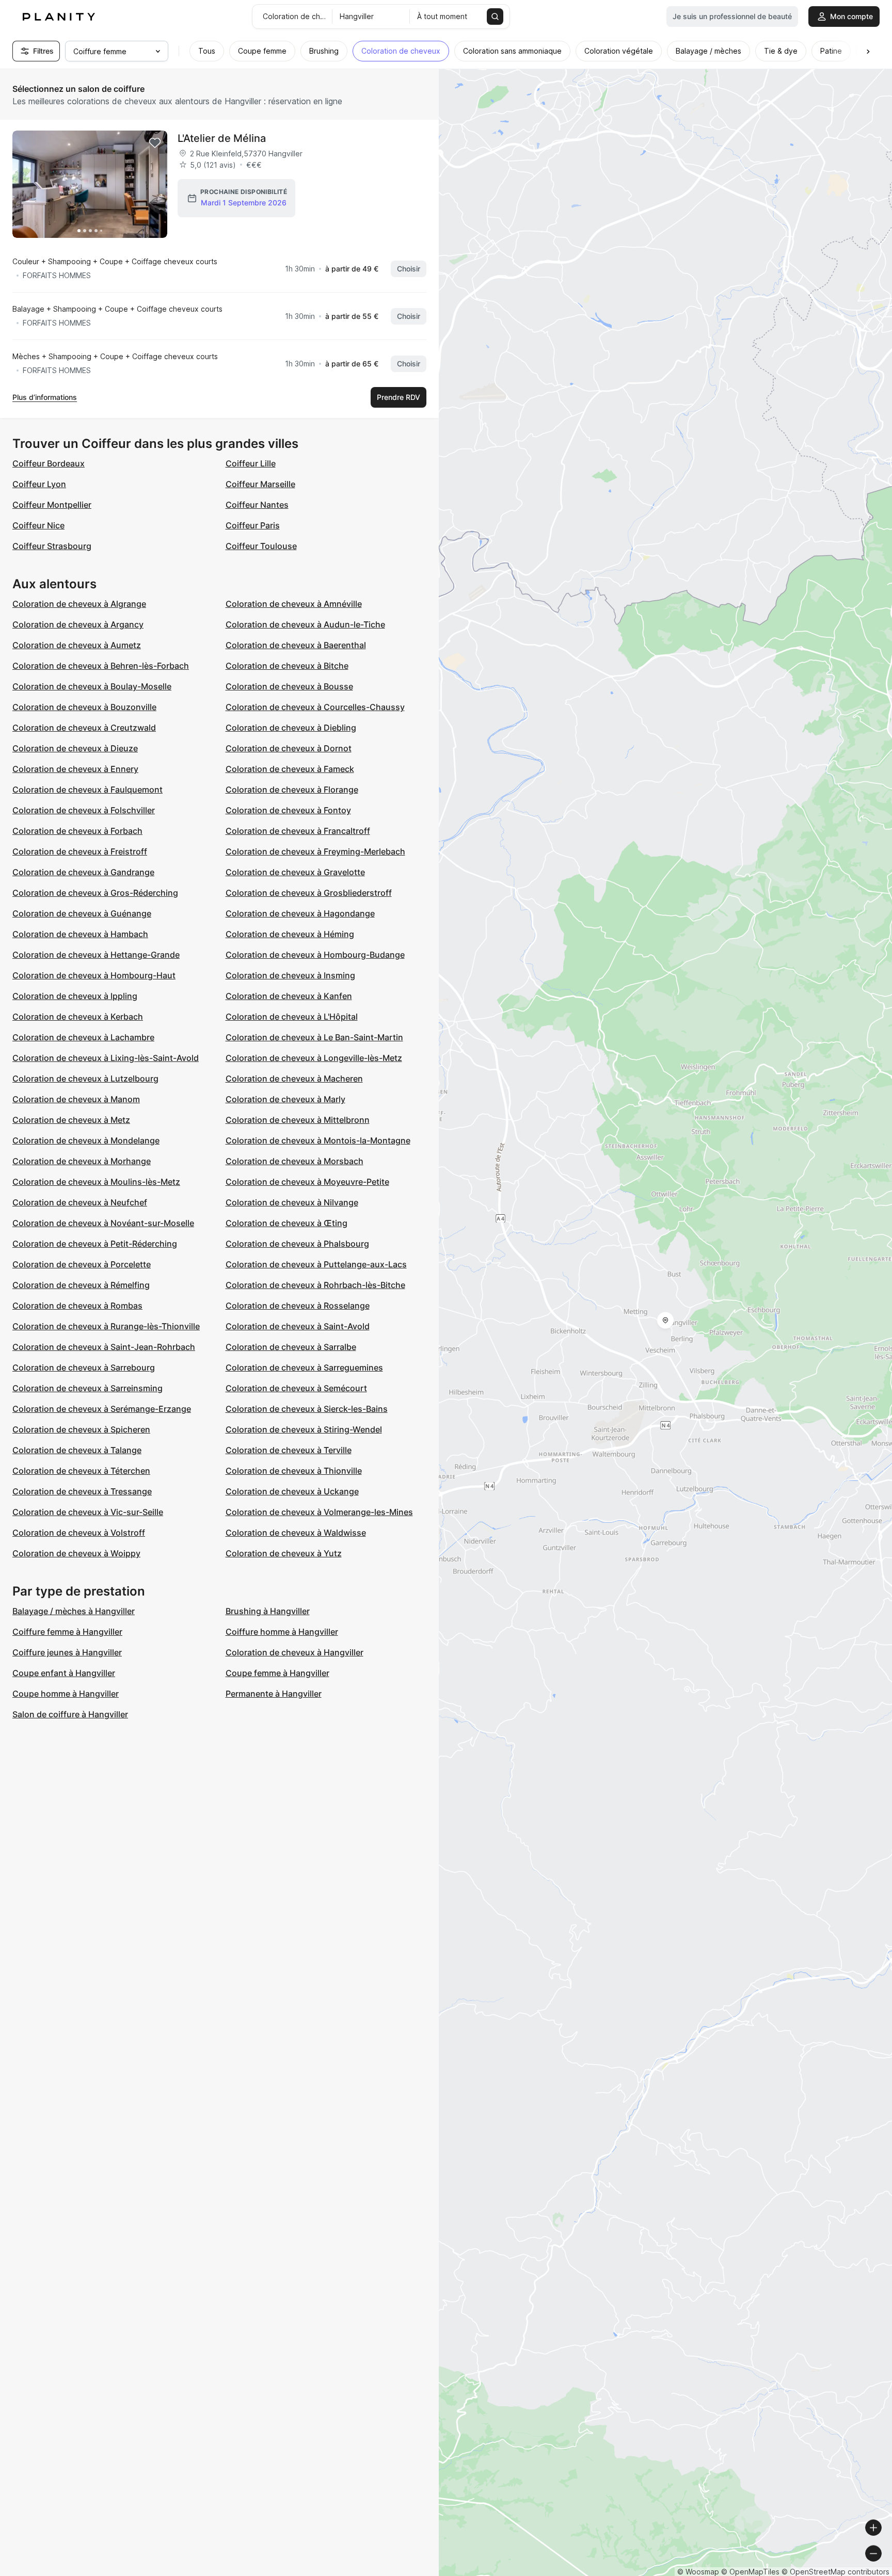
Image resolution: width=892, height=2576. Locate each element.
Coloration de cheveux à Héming (290, 934)
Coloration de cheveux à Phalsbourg (297, 1244)
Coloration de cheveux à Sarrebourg (84, 1367)
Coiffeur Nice (38, 525)
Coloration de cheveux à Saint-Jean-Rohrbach (104, 1347)
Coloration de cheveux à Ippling (75, 996)
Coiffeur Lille (251, 463)
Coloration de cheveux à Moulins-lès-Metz (96, 1182)
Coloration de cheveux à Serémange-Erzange (102, 1409)
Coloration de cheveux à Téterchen (81, 1471)
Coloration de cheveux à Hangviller (294, 1652)
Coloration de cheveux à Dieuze (75, 748)
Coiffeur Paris (253, 525)
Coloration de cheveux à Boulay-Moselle (92, 686)
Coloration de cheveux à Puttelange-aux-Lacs (316, 1264)
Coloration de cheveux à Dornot (289, 748)
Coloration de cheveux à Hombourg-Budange (315, 955)
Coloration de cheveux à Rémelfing (81, 1285)
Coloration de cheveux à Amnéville (294, 604)
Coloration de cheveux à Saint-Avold (298, 1326)
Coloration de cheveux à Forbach (77, 831)
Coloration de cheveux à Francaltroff (298, 831)
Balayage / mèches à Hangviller (74, 1611)
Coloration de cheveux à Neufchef (80, 1202)
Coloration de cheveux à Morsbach (294, 1161)
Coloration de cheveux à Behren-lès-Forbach (101, 666)
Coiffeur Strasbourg (52, 546)
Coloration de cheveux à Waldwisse (296, 1533)
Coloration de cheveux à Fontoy (288, 810)
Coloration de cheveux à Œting (286, 1223)
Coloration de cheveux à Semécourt (296, 1388)
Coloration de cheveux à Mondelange (86, 1140)
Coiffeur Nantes (257, 505)
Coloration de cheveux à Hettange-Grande (96, 955)
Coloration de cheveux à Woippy (76, 1553)
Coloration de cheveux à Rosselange (298, 1306)
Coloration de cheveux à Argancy (78, 624)
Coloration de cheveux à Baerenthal (296, 645)
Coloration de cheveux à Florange (292, 790)
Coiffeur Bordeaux (49, 463)
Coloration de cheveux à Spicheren (81, 1429)
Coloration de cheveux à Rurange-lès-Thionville (106, 1326)
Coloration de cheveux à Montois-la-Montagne (318, 1140)
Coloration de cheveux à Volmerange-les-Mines (319, 1512)
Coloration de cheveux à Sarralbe (291, 1347)
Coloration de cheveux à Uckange (292, 1491)
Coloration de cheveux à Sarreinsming (87, 1388)
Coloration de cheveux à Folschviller (84, 810)
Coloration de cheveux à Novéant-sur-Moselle (103, 1223)
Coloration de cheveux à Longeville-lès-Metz (314, 1058)
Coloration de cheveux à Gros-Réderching (95, 893)
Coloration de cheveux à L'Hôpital (292, 1017)
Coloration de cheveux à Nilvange (292, 1202)
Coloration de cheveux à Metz (71, 1120)
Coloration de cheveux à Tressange (82, 1491)
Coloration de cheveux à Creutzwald (84, 728)
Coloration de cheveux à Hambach (80, 934)
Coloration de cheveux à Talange (77, 1450)
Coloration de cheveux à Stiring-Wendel (304, 1429)
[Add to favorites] (155, 143)
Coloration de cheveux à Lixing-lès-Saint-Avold (106, 1058)
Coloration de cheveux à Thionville (294, 1471)
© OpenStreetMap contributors (835, 2572)
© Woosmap (698, 2572)
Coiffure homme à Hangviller (282, 1632)
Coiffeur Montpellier (52, 505)
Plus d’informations (45, 397)
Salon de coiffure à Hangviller (70, 1714)
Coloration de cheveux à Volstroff (79, 1533)
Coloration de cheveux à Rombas (77, 1306)
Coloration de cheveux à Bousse (289, 686)
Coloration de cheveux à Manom (76, 1099)
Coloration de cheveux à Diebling (291, 728)
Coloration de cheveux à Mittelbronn (298, 1120)
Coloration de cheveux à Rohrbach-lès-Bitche (315, 1285)
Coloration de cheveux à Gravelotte (295, 872)
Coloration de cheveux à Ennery (75, 769)
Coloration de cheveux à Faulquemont (87, 790)
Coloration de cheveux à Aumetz (77, 645)
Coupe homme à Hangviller (66, 1694)
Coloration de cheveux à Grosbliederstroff (309, 893)
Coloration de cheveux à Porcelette (82, 1264)
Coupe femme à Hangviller (277, 1673)
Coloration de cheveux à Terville (289, 1450)
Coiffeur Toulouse (261, 546)
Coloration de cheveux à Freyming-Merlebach (315, 851)
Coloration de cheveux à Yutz (284, 1553)
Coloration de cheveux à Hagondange (300, 913)
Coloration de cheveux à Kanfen (289, 996)
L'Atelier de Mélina (222, 138)
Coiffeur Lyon (39, 484)
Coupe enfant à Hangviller (64, 1673)
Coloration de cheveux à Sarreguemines (304, 1367)
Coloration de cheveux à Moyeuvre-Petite (307, 1182)
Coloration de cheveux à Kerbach (78, 1017)
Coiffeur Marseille (260, 484)
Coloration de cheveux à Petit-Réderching (95, 1244)
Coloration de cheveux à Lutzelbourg (85, 1078)
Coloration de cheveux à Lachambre (83, 1037)
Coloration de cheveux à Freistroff (80, 851)
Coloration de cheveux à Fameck (290, 769)
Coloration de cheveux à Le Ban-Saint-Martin (314, 1037)
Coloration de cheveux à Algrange (79, 604)
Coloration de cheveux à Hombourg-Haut (94, 975)
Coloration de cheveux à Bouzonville (84, 707)
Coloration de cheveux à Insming (290, 975)
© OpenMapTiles (750, 2572)
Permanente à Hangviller (274, 1694)
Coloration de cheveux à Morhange (82, 1161)
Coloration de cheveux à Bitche (287, 666)
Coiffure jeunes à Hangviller (67, 1652)
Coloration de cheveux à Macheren (294, 1078)
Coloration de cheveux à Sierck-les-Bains (307, 1409)
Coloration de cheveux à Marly (285, 1099)
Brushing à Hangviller (268, 1611)
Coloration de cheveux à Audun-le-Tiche (305, 624)
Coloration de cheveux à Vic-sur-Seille (88, 1512)
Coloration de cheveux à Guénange (82, 913)
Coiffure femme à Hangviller (67, 1632)
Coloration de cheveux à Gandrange (83, 872)
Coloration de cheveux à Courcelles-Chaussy (315, 707)
